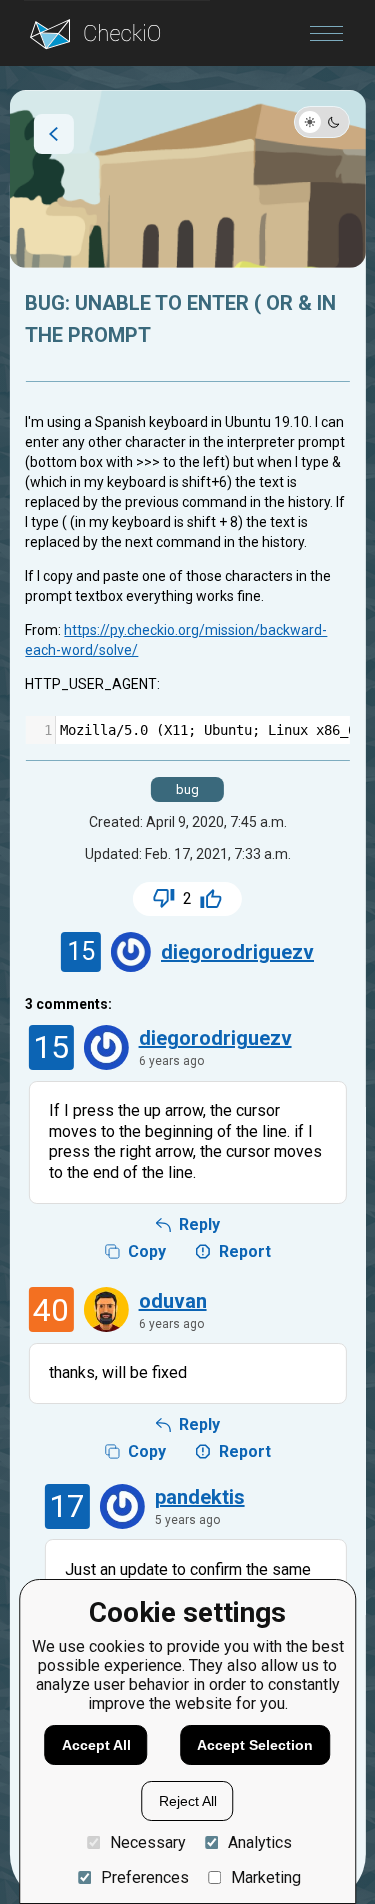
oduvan (173, 1301)
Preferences (144, 1877)
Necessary (147, 1842)
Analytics (260, 1842)
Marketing (266, 1877)
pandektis (200, 1497)
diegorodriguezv (237, 952)
